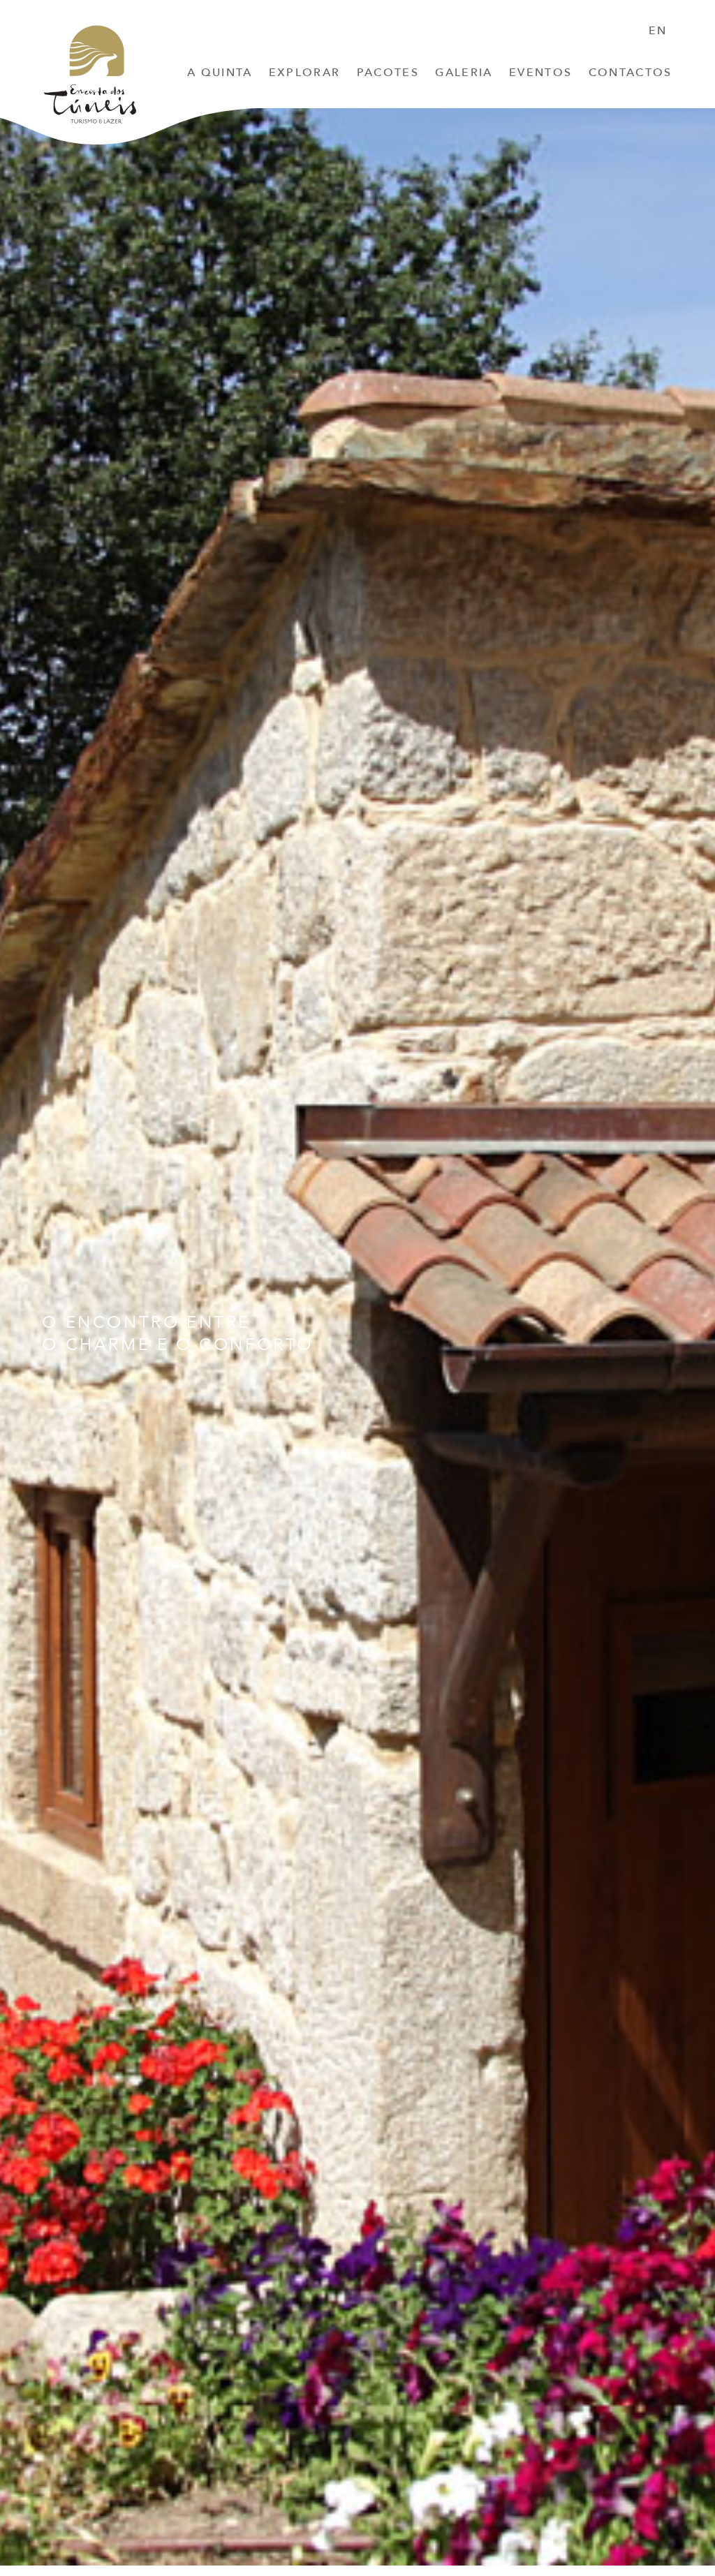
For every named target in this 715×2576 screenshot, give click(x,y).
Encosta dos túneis (90, 79)
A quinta (220, 73)
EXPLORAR (305, 73)
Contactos (631, 73)
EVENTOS (540, 73)
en (658, 31)
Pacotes (388, 73)
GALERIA (464, 73)
